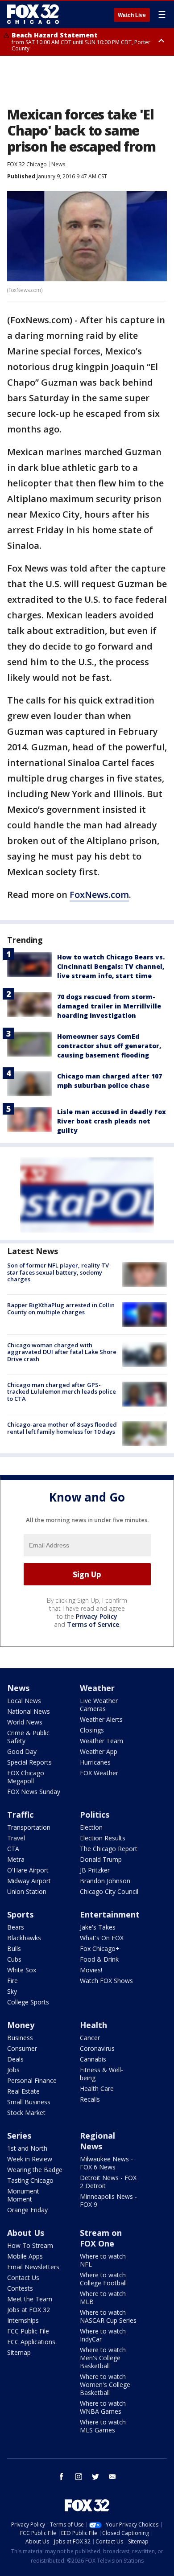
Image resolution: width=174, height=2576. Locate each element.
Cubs (14, 1959)
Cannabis (93, 2059)
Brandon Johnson (105, 1881)
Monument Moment (23, 2195)
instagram (79, 2477)
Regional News (97, 2141)
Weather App (99, 1751)
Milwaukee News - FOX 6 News (106, 2163)
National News (29, 1711)
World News (25, 1722)
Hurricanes (95, 1762)
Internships (23, 2320)
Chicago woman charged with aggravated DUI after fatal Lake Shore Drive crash (62, 1352)
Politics (95, 1815)
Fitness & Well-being (101, 2074)
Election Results (103, 1838)
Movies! (91, 1970)
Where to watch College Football (103, 2279)
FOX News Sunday (34, 1792)
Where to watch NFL (103, 2260)
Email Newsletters (33, 2267)
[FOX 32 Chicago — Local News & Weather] (33, 14)
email (112, 2477)
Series (19, 2136)
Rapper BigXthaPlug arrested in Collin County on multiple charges (61, 1309)
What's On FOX (102, 1938)
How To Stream (30, 2245)
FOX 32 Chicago (27, 164)
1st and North (27, 2148)
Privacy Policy (97, 1616)
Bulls (14, 1948)
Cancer (90, 2038)
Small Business (29, 2102)
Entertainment (110, 1914)
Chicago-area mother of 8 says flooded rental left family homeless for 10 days (62, 1428)
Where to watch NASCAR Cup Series (108, 2316)
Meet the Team (30, 2299)
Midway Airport (29, 1881)
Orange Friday (27, 2210)
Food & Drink (99, 1959)
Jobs (13, 2070)
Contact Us (23, 2278)
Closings (92, 1730)
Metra (16, 1859)
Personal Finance (32, 2080)
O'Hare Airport (28, 1870)
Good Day (22, 1751)
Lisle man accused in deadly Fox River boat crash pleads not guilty (112, 1121)
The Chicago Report (109, 1849)
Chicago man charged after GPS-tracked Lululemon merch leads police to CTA (62, 1392)
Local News (24, 1701)
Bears (16, 1927)
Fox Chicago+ (100, 1948)
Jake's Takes (98, 1927)
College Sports (28, 2002)
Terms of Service (93, 1624)
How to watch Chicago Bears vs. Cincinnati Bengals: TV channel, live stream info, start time (111, 966)
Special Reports (29, 1762)
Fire (12, 1981)
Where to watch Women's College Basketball (105, 2385)
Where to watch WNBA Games (103, 2407)
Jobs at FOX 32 (29, 2310)
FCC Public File (28, 2331)
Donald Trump (101, 1859)
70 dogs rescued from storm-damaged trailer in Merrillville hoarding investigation (109, 1006)
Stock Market (26, 2113)
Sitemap (19, 2352)
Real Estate (23, 2091)
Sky (12, 1991)
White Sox (22, 1970)
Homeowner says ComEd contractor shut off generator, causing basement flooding (109, 1046)
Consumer (22, 2048)
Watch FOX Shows (106, 1981)
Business (20, 2038)
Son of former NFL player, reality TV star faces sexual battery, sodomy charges (58, 1272)
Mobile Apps (25, 2256)
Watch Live (132, 15)
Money (21, 2025)
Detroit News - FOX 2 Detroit (108, 2182)
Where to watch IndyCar (103, 2335)
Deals (15, 2059)
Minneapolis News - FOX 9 (108, 2200)
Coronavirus (97, 2048)
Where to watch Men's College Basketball (103, 2358)
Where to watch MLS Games (103, 2426)
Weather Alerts (101, 1719)
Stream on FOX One (101, 2238)
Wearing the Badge (35, 2170)
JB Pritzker (95, 1870)
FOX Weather (99, 1773)
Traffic (20, 1815)
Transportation (29, 1827)
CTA (13, 1849)
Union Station (27, 1891)
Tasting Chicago (30, 2180)
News (58, 164)
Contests (20, 2288)
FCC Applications (31, 2342)
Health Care (97, 2088)
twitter (95, 2477)
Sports (20, 1914)
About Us (26, 2233)
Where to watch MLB (103, 2298)
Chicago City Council (109, 1891)
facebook (62, 2477)
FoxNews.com (99, 895)
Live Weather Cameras (99, 1705)
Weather (97, 1688)
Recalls (90, 2099)
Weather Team (101, 1741)
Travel (16, 1838)
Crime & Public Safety (28, 1737)
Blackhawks (24, 1938)
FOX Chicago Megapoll (26, 1777)
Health (93, 2025)
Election (91, 1827)
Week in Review (30, 2159)
